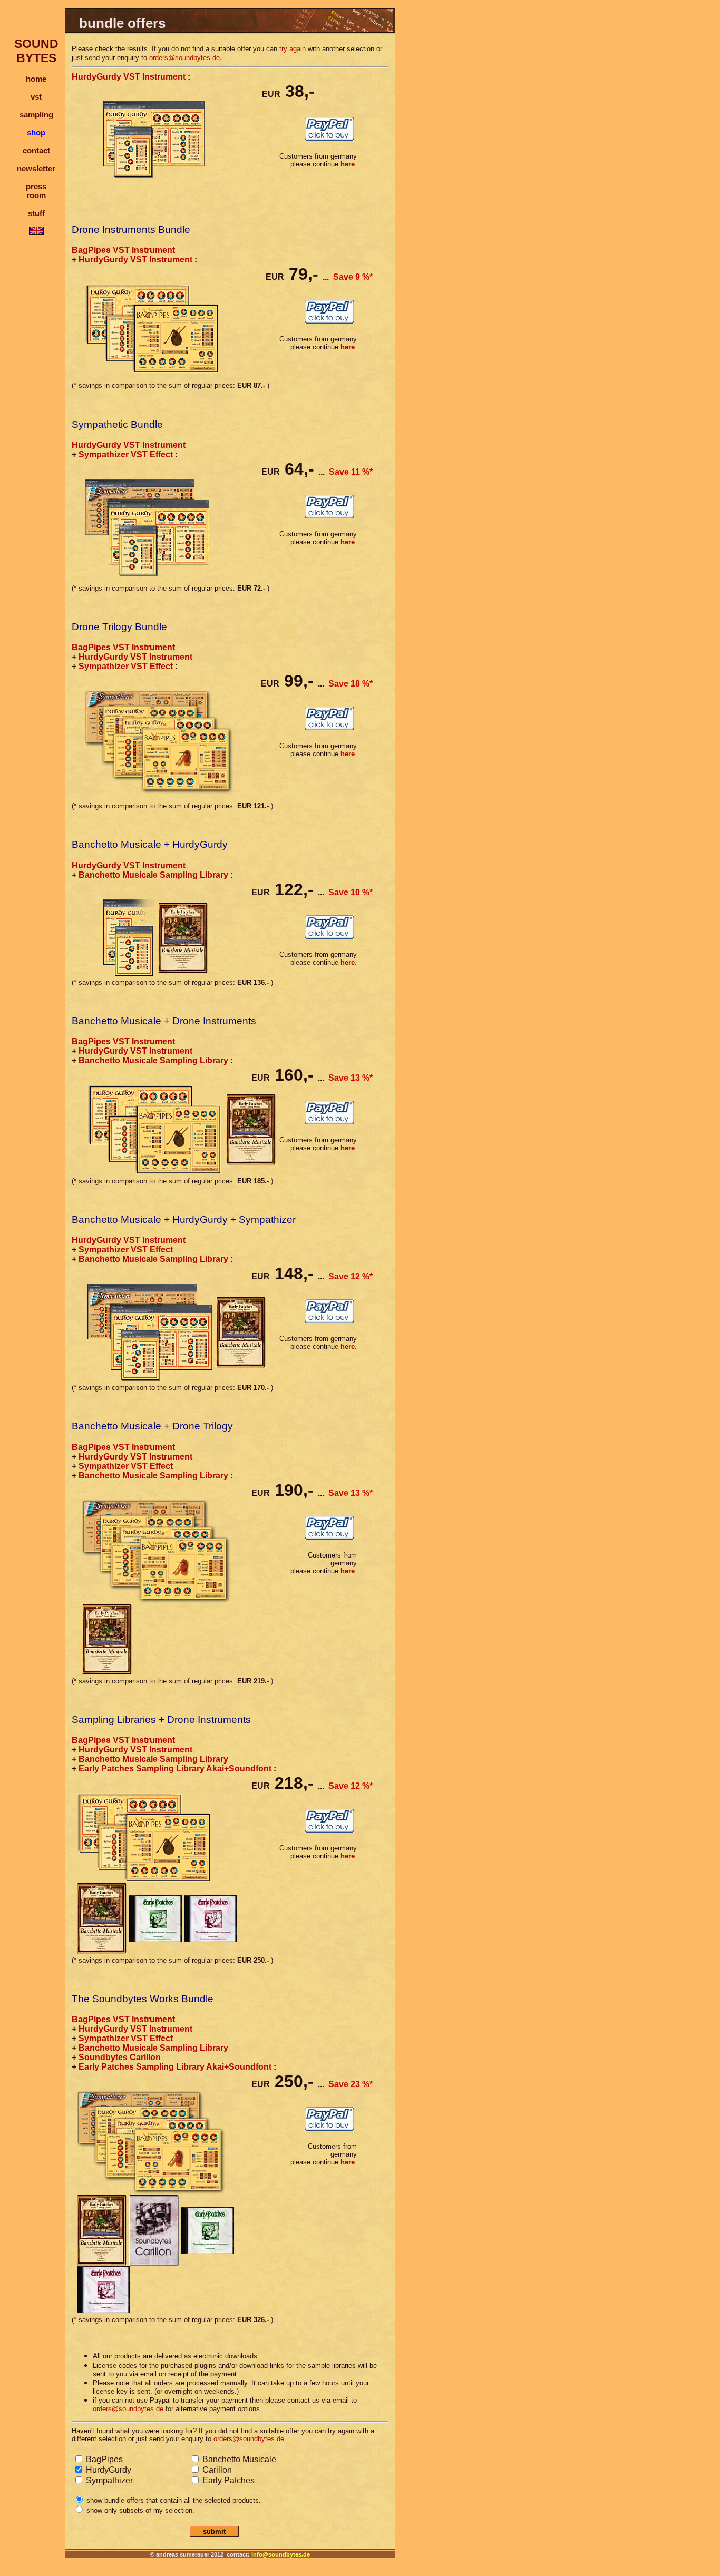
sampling (36, 115)
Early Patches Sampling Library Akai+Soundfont (175, 1769)
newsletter (36, 168)
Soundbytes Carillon (120, 2057)
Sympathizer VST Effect (126, 454)
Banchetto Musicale (238, 2459)
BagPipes (103, 2459)
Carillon (216, 2470)
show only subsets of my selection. (139, 2510)
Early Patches (227, 2480)
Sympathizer (108, 2480)
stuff (36, 213)
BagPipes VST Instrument (123, 250)
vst (36, 97)
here (348, 164)
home (36, 79)
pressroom (36, 191)
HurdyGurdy (108, 2470)
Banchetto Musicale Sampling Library (153, 875)
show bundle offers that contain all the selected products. (173, 2500)
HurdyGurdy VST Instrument (129, 77)
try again (293, 49)
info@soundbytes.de (281, 2554)
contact (36, 150)
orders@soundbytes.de (184, 58)
